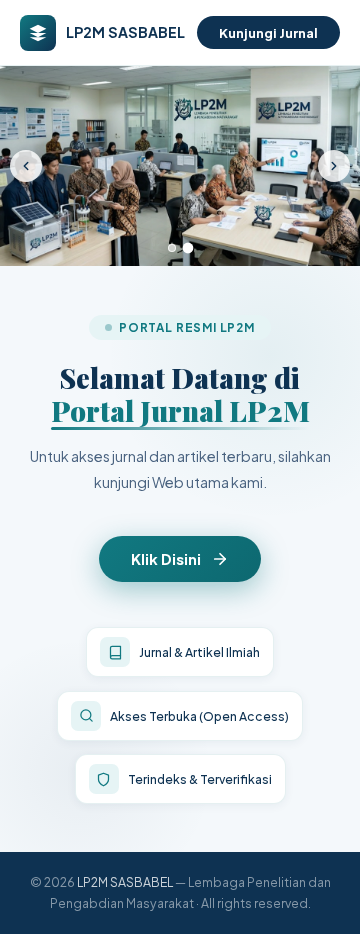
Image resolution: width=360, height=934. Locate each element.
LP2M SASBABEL (125, 882)
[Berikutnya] (334, 166)
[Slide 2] (188, 248)
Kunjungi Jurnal (268, 32)
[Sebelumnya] (26, 166)
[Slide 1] (172, 248)
